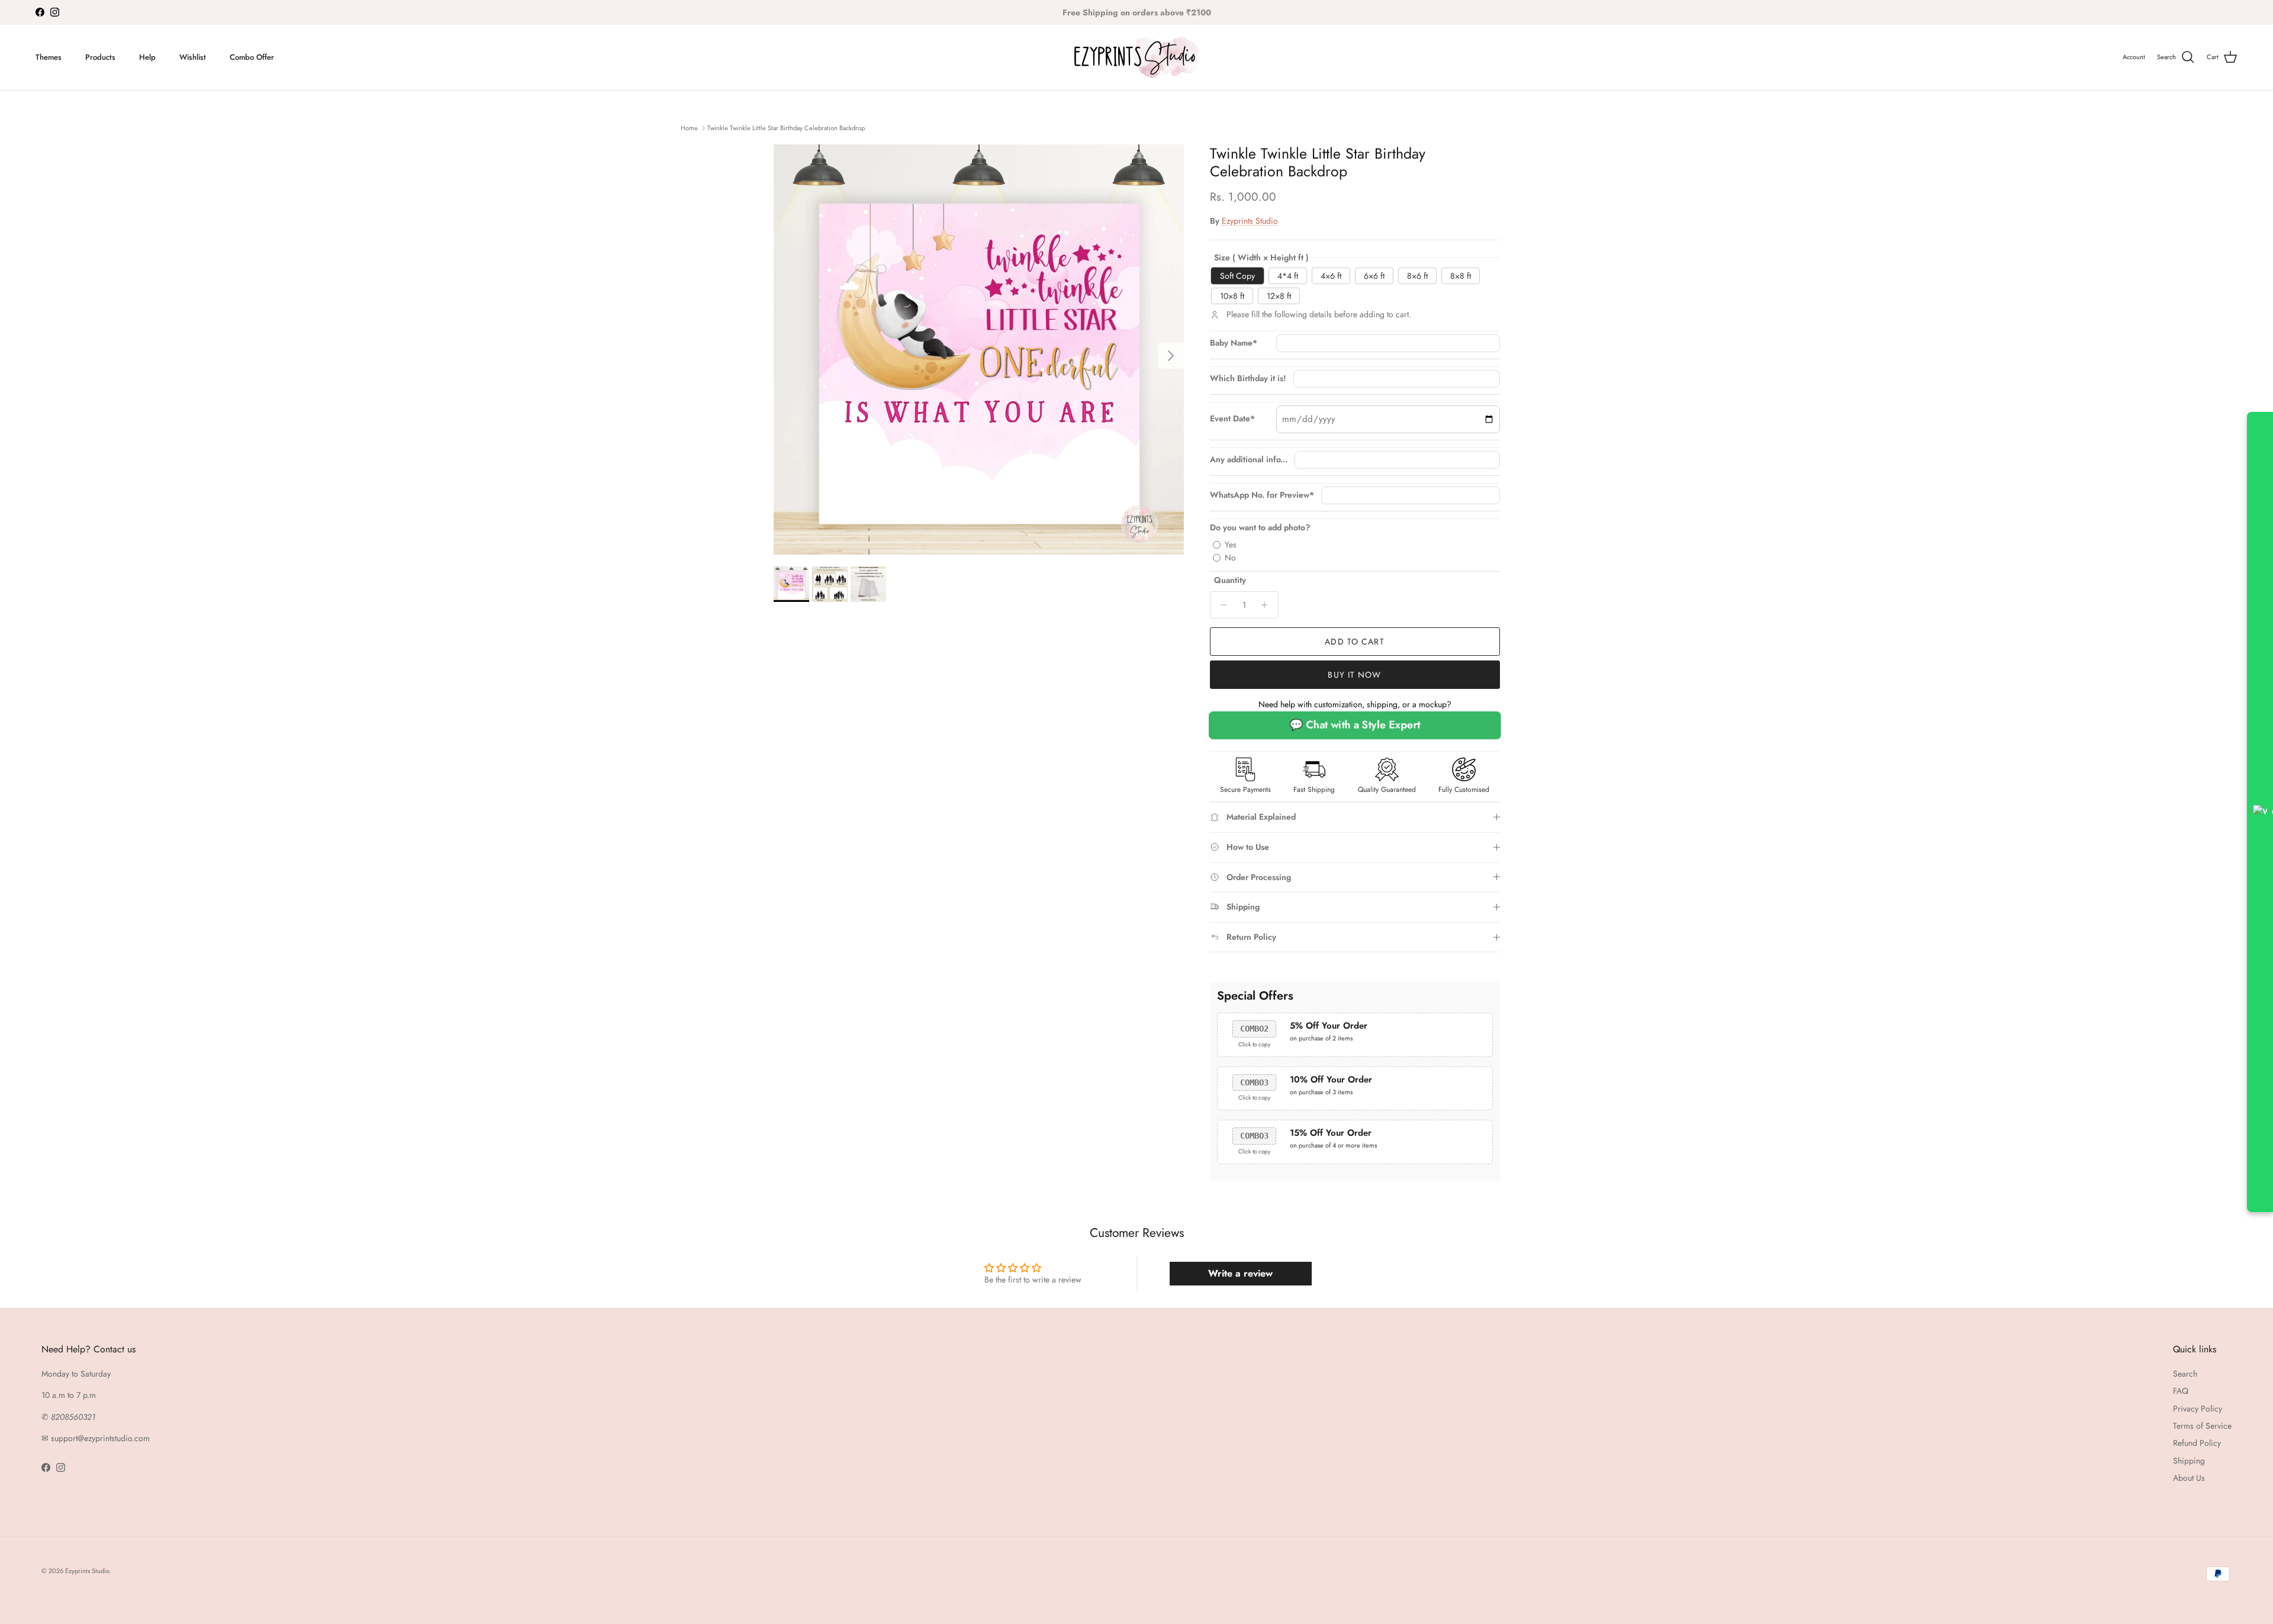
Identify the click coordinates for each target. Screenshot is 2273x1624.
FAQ (2181, 1391)
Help (147, 57)
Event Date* (1232, 419)
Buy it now (1354, 675)
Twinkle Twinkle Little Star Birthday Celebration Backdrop (786, 128)
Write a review (1240, 1273)
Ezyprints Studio (1250, 221)
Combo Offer (252, 57)
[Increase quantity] (1268, 605)
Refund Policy (2197, 1443)
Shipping (2189, 1461)
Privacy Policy (2198, 1409)
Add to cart (1354, 642)
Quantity (1230, 580)
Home (689, 128)
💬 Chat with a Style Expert (1355, 725)
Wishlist (193, 57)
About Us (2189, 1478)
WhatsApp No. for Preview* (1262, 495)
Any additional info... (1249, 460)
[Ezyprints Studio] (1136, 57)
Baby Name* (1234, 343)
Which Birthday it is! (1248, 378)
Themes (49, 57)
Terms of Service (2202, 1426)
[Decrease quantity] (1221, 605)
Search (2185, 1374)
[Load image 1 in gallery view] (979, 349)
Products (100, 57)
